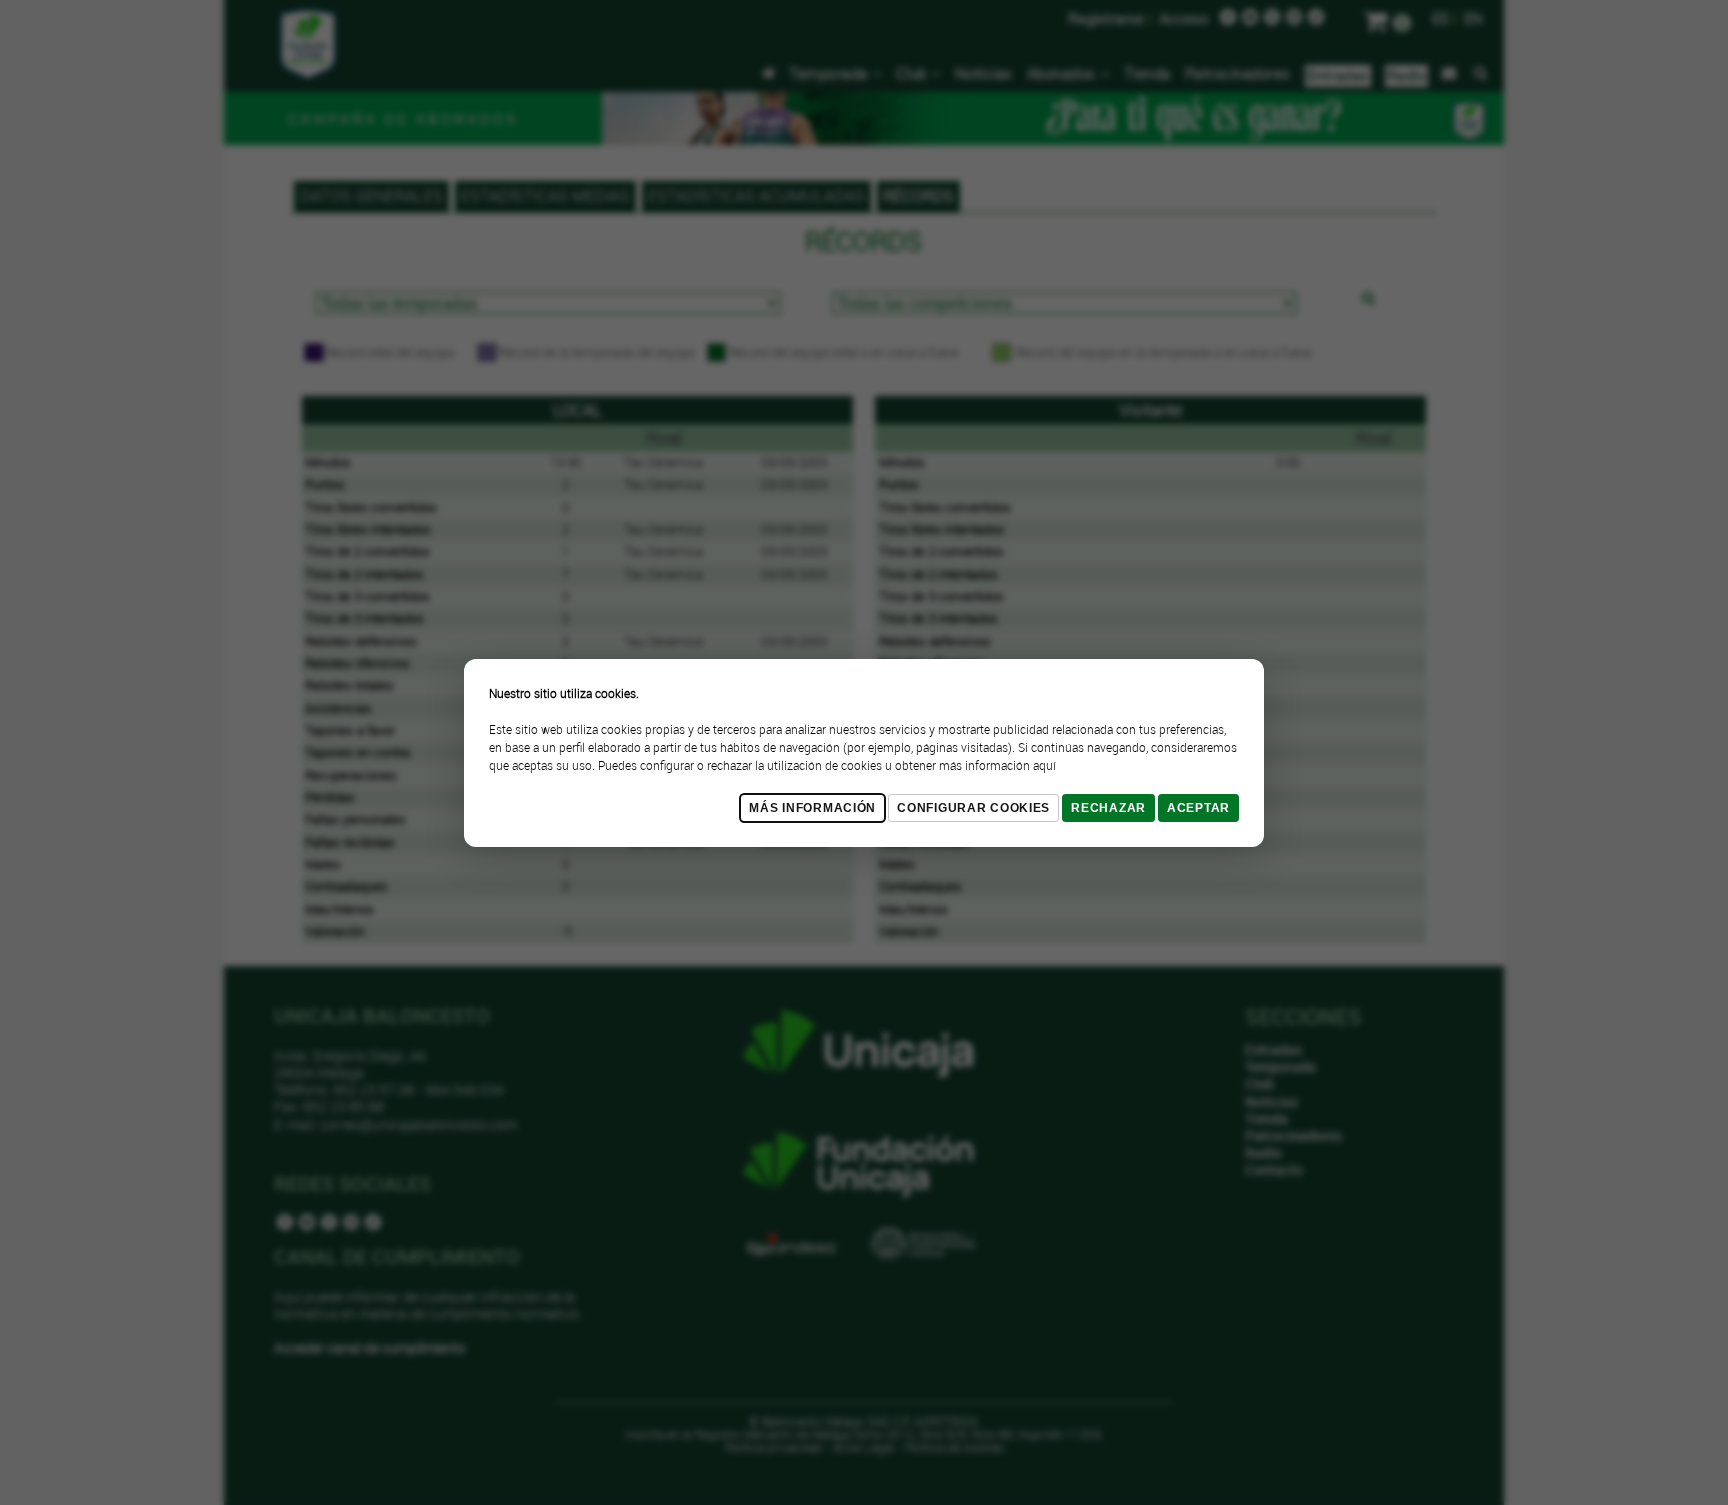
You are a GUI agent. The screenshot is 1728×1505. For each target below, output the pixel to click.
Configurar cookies (973, 808)
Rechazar (1108, 808)
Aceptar (1198, 808)
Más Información (812, 808)
